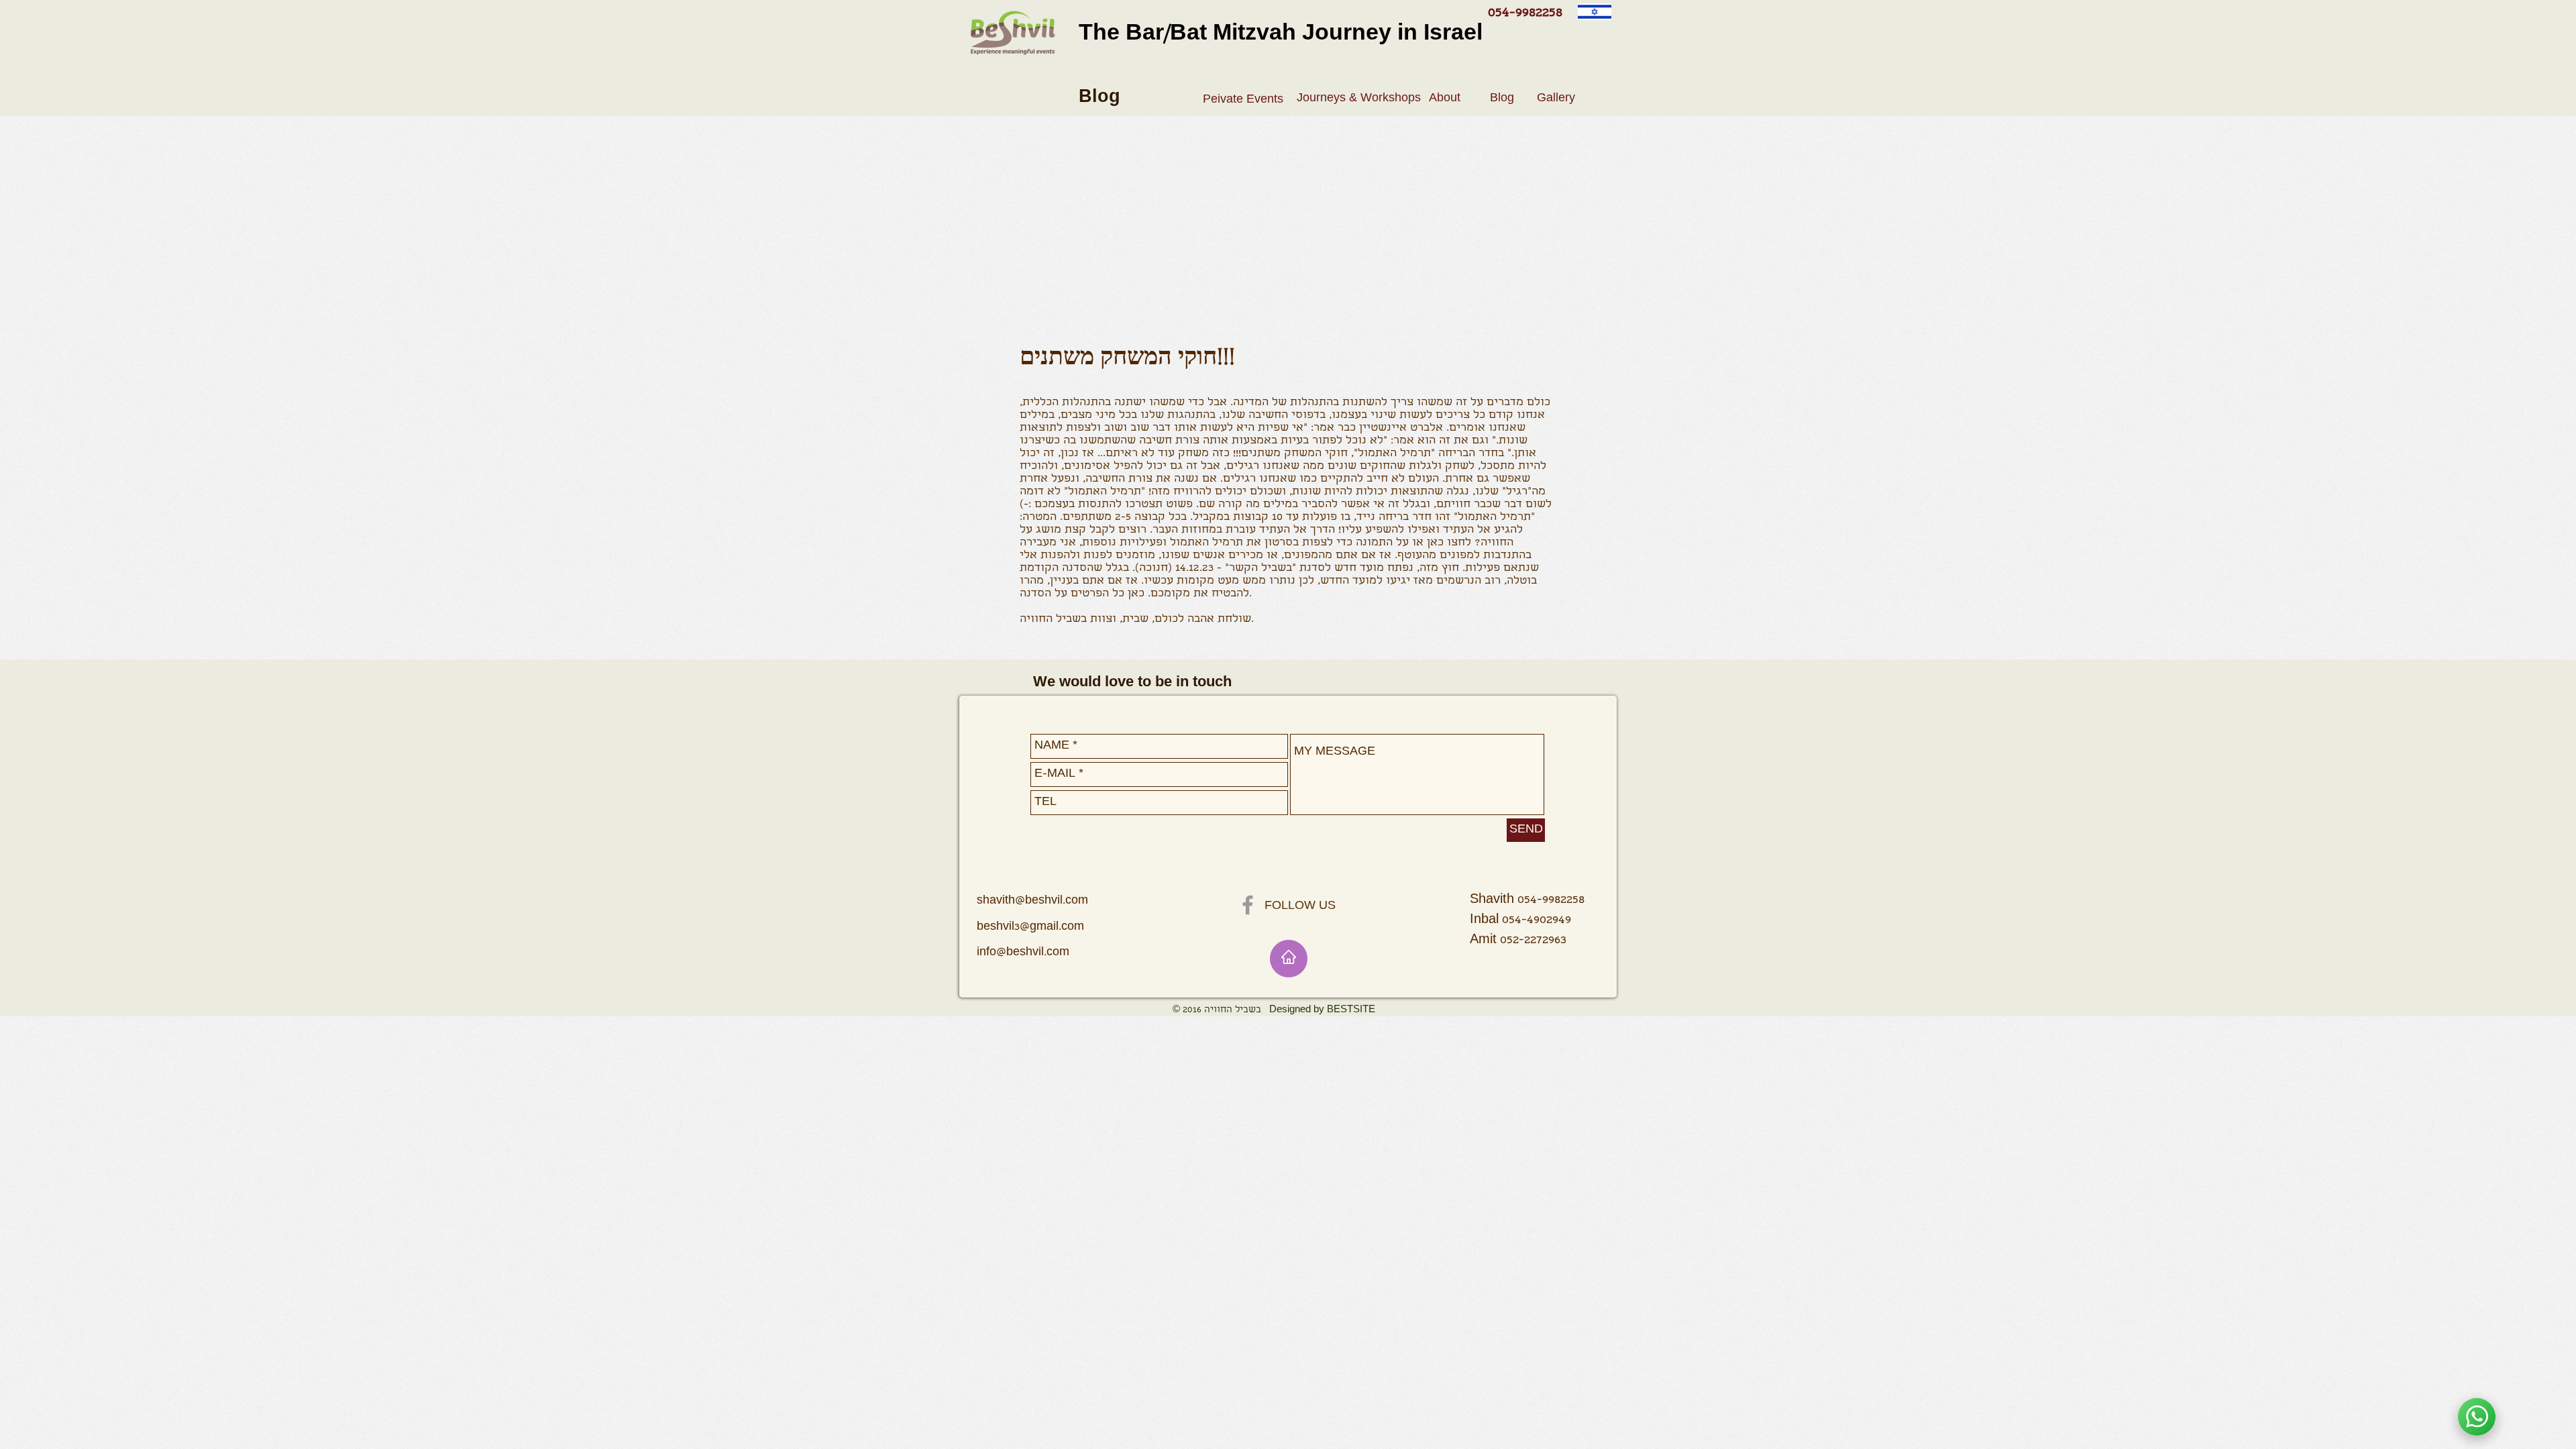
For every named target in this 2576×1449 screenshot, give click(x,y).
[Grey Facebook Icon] (1248, 905)
